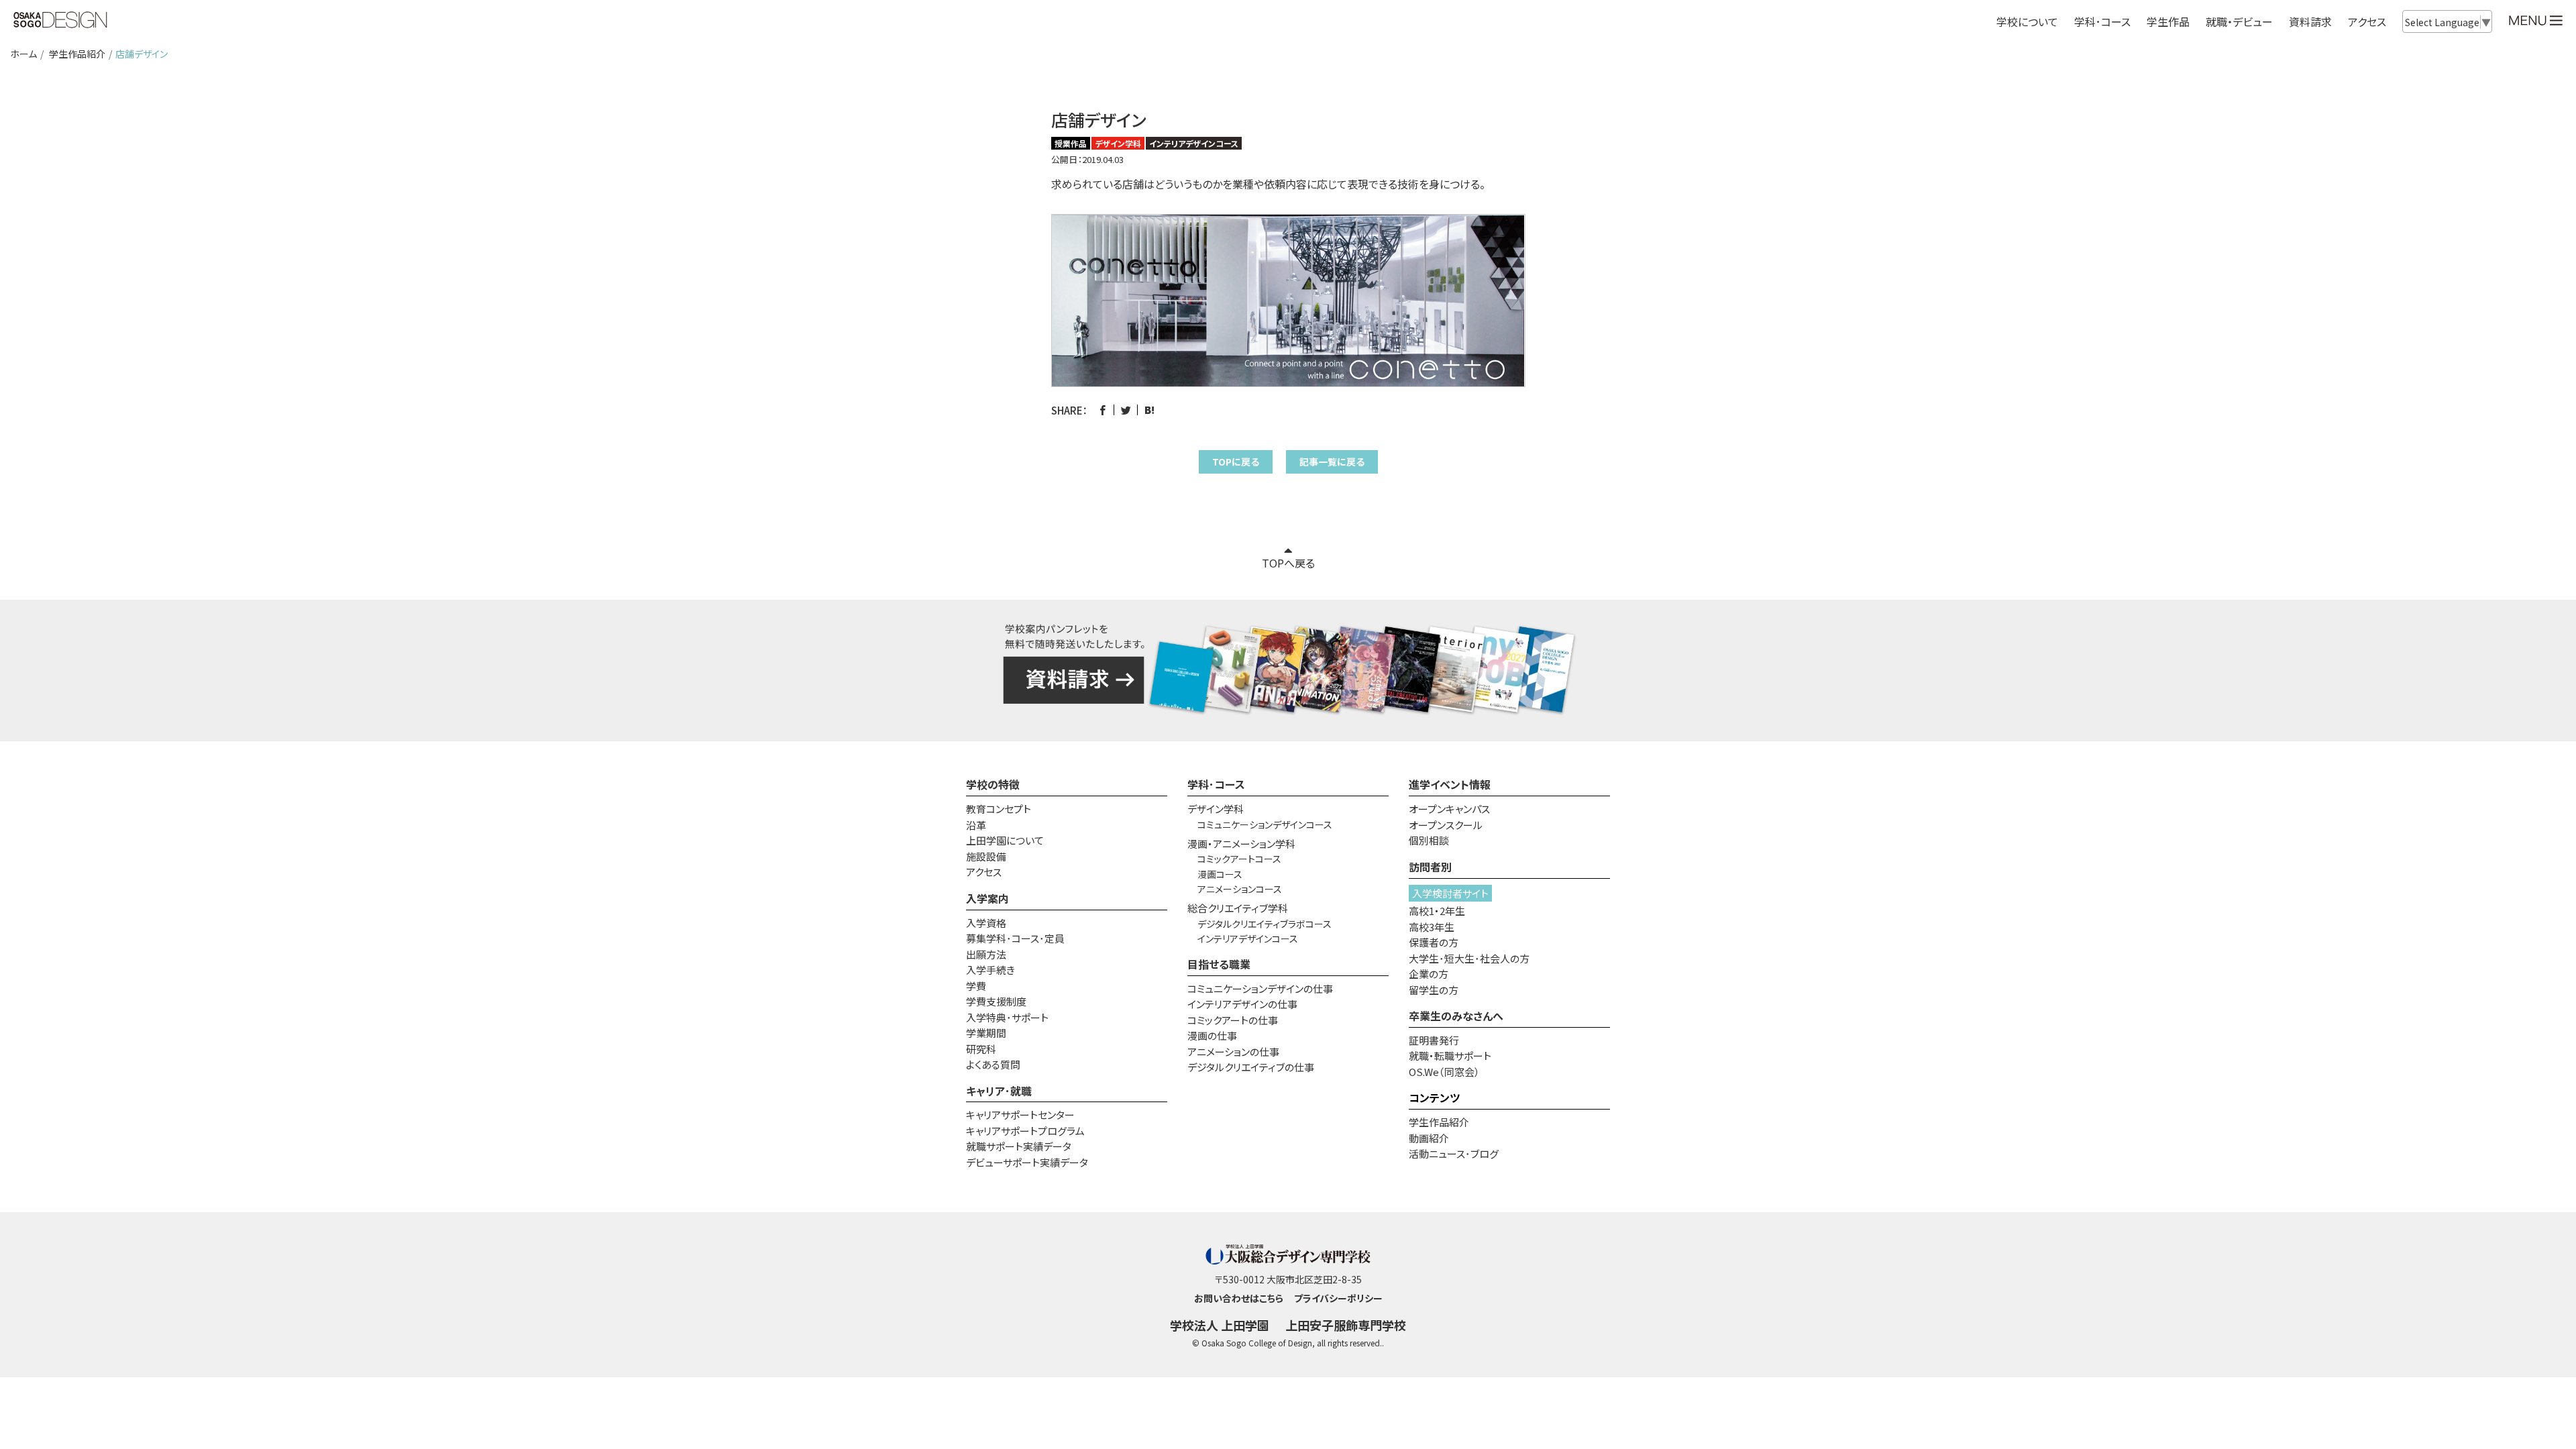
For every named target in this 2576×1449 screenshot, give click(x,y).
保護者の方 (1434, 942)
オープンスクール (1446, 825)
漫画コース (1220, 874)
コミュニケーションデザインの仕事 (1260, 988)
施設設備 (986, 856)
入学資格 (986, 923)
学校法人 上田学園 (1220, 1325)
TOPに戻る (1236, 462)
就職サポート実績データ (1019, 1146)
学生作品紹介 (77, 54)
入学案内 (987, 898)
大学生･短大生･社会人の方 (1469, 958)
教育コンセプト (999, 809)
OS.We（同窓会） (1444, 1072)
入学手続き (990, 970)
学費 (976, 986)
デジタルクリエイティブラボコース (1265, 924)
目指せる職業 (1219, 964)
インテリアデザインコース (1194, 143)
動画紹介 (1429, 1138)
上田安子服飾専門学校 (1346, 1325)
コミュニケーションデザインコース (1265, 824)
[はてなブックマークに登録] (1149, 410)
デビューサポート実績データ (1027, 1162)
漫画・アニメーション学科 (1241, 844)
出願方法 (986, 954)
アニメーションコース (1240, 889)
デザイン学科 (1118, 143)
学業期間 (986, 1033)
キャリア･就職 (999, 1091)
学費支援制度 (996, 1001)
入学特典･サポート (1007, 1017)
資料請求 (2310, 21)
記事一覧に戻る (1332, 462)
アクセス (2367, 21)
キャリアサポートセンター (1020, 1115)
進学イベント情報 (1450, 784)
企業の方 (1429, 974)
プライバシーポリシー (1338, 1298)
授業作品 (1071, 143)
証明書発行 (1434, 1040)
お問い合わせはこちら (1239, 1298)
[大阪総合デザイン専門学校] (60, 21)
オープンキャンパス (1449, 809)
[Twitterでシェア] (1126, 410)
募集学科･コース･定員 (1015, 938)
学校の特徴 (993, 784)
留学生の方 (1434, 990)
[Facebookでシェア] (1103, 410)
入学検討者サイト (1450, 893)
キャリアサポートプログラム (1025, 1131)
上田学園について (1005, 840)
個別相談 (1429, 840)
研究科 (981, 1049)
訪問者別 (1430, 867)
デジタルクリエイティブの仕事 (1251, 1067)
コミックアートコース (1239, 859)
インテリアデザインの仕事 (1242, 1004)
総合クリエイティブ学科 (1238, 908)
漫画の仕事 (1212, 1035)
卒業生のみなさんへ (1456, 1016)
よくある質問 (993, 1064)
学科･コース (1216, 784)
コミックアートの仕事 (1233, 1020)
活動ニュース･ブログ (1454, 1153)
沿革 (976, 825)
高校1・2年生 (1437, 911)
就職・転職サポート (1450, 1056)
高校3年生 (1432, 927)
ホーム (23, 54)
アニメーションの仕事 (1233, 1052)
